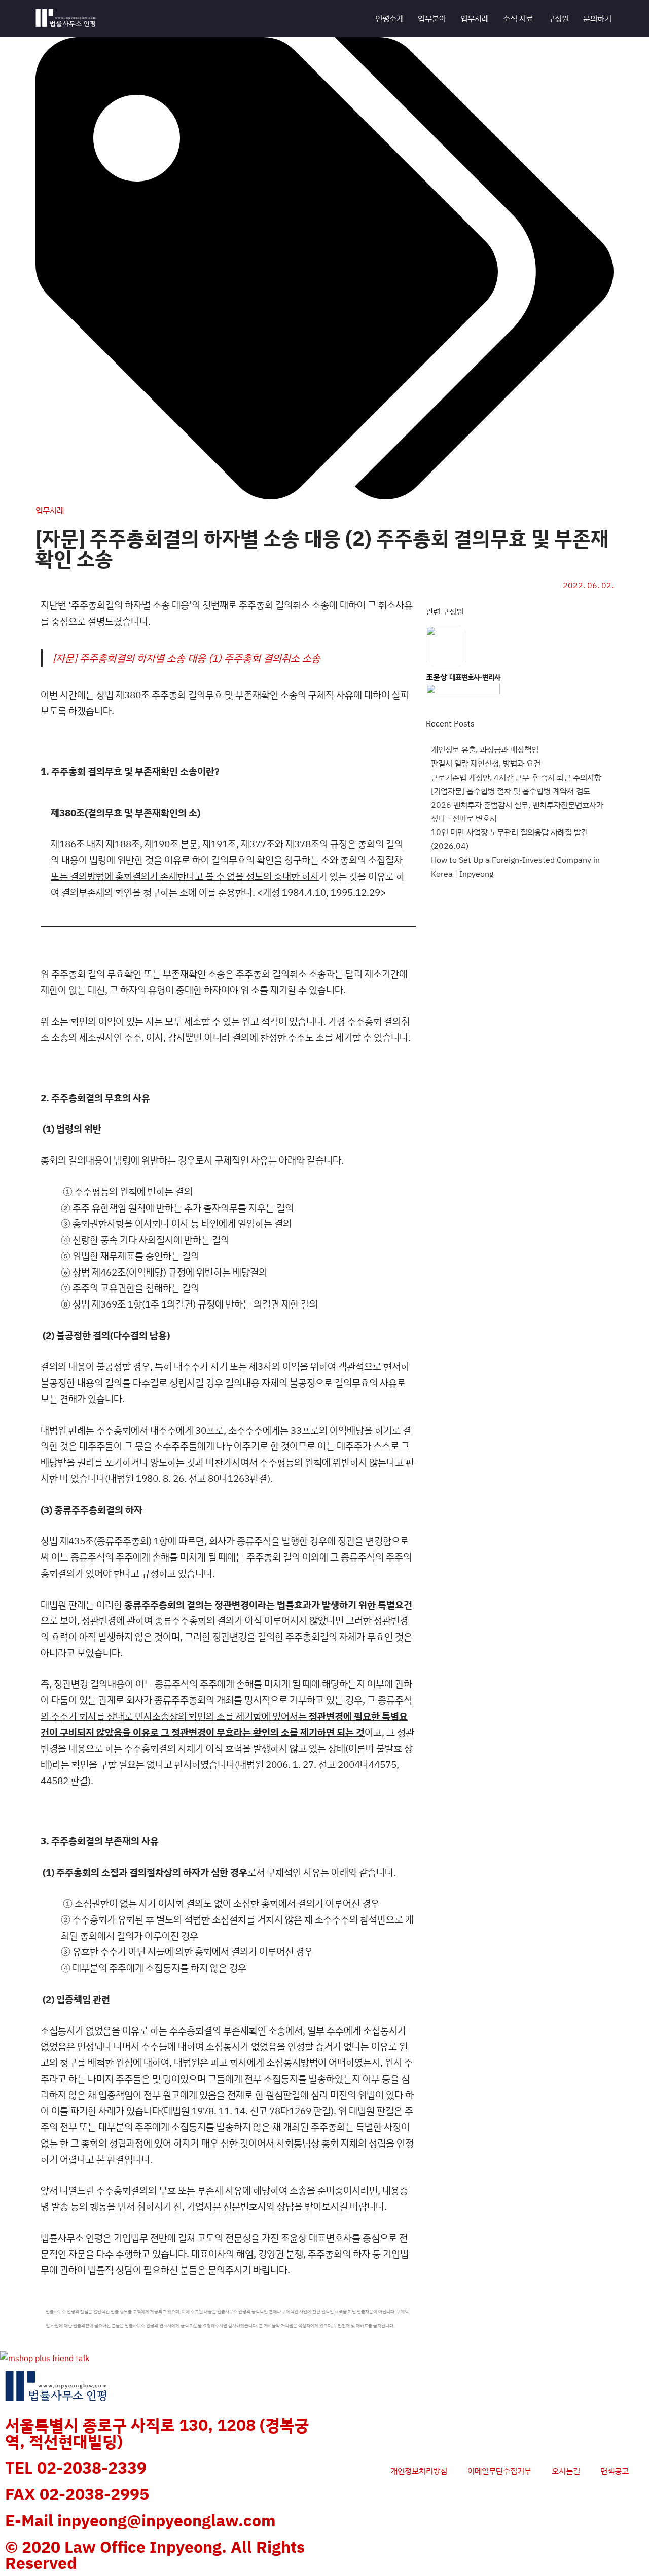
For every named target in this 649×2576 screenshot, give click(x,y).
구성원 (558, 18)
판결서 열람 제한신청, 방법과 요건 (486, 763)
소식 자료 (518, 18)
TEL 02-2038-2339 (76, 2468)
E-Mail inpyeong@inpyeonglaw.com (140, 2520)
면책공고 (615, 2471)
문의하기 (597, 18)
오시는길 (566, 2471)
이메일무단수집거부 (499, 2471)
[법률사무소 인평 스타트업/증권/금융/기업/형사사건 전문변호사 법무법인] (66, 19)
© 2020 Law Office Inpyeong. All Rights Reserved (155, 2555)
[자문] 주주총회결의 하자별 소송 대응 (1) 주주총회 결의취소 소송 (187, 658)
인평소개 (389, 18)
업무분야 (432, 18)
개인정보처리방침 (419, 2471)
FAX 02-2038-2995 (77, 2494)
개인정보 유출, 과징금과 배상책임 (485, 749)
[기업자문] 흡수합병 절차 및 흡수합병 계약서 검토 (511, 791)
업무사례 (475, 18)
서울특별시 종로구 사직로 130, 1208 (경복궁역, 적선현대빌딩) (157, 2433)
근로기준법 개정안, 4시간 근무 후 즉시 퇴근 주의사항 (516, 777)
